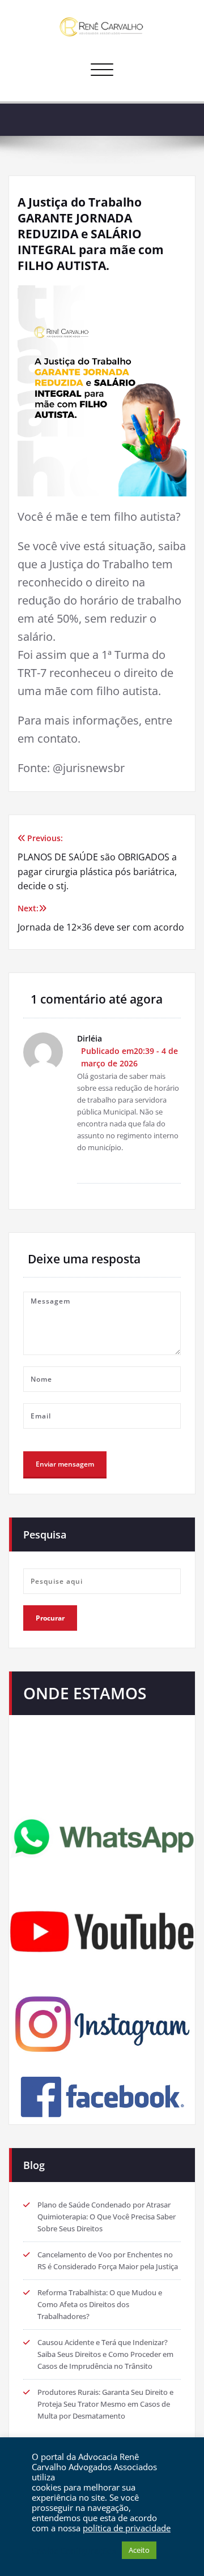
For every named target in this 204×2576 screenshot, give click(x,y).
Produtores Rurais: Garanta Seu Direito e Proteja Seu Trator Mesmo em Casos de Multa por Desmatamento (105, 2404)
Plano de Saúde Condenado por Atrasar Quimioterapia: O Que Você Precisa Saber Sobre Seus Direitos (107, 2217)
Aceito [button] (139, 2550)
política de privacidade (127, 2528)
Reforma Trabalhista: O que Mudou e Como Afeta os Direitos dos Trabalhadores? (100, 2304)
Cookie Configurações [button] (74, 2551)
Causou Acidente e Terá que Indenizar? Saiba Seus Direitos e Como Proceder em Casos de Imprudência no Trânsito (105, 2354)
